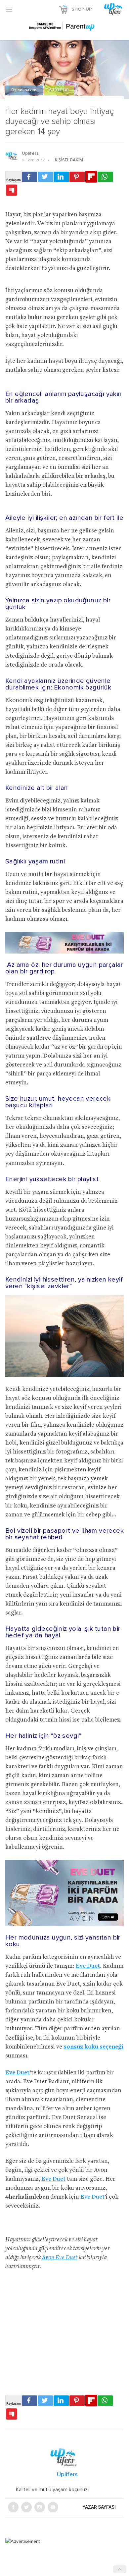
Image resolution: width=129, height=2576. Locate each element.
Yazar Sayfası (99, 2507)
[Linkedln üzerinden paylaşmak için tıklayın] (61, 177)
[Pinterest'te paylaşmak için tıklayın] (77, 177)
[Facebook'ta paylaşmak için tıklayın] (29, 177)
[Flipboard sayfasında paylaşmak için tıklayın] (91, 177)
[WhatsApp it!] (105, 177)
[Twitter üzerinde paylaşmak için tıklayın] (45, 177)
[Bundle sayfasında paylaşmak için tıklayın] (12, 191)
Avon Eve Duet (60, 2258)
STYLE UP (59, 90)
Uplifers (30, 153)
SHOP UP (82, 9)
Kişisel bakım (24, 90)
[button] (9, 9)
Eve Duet (88, 1966)
